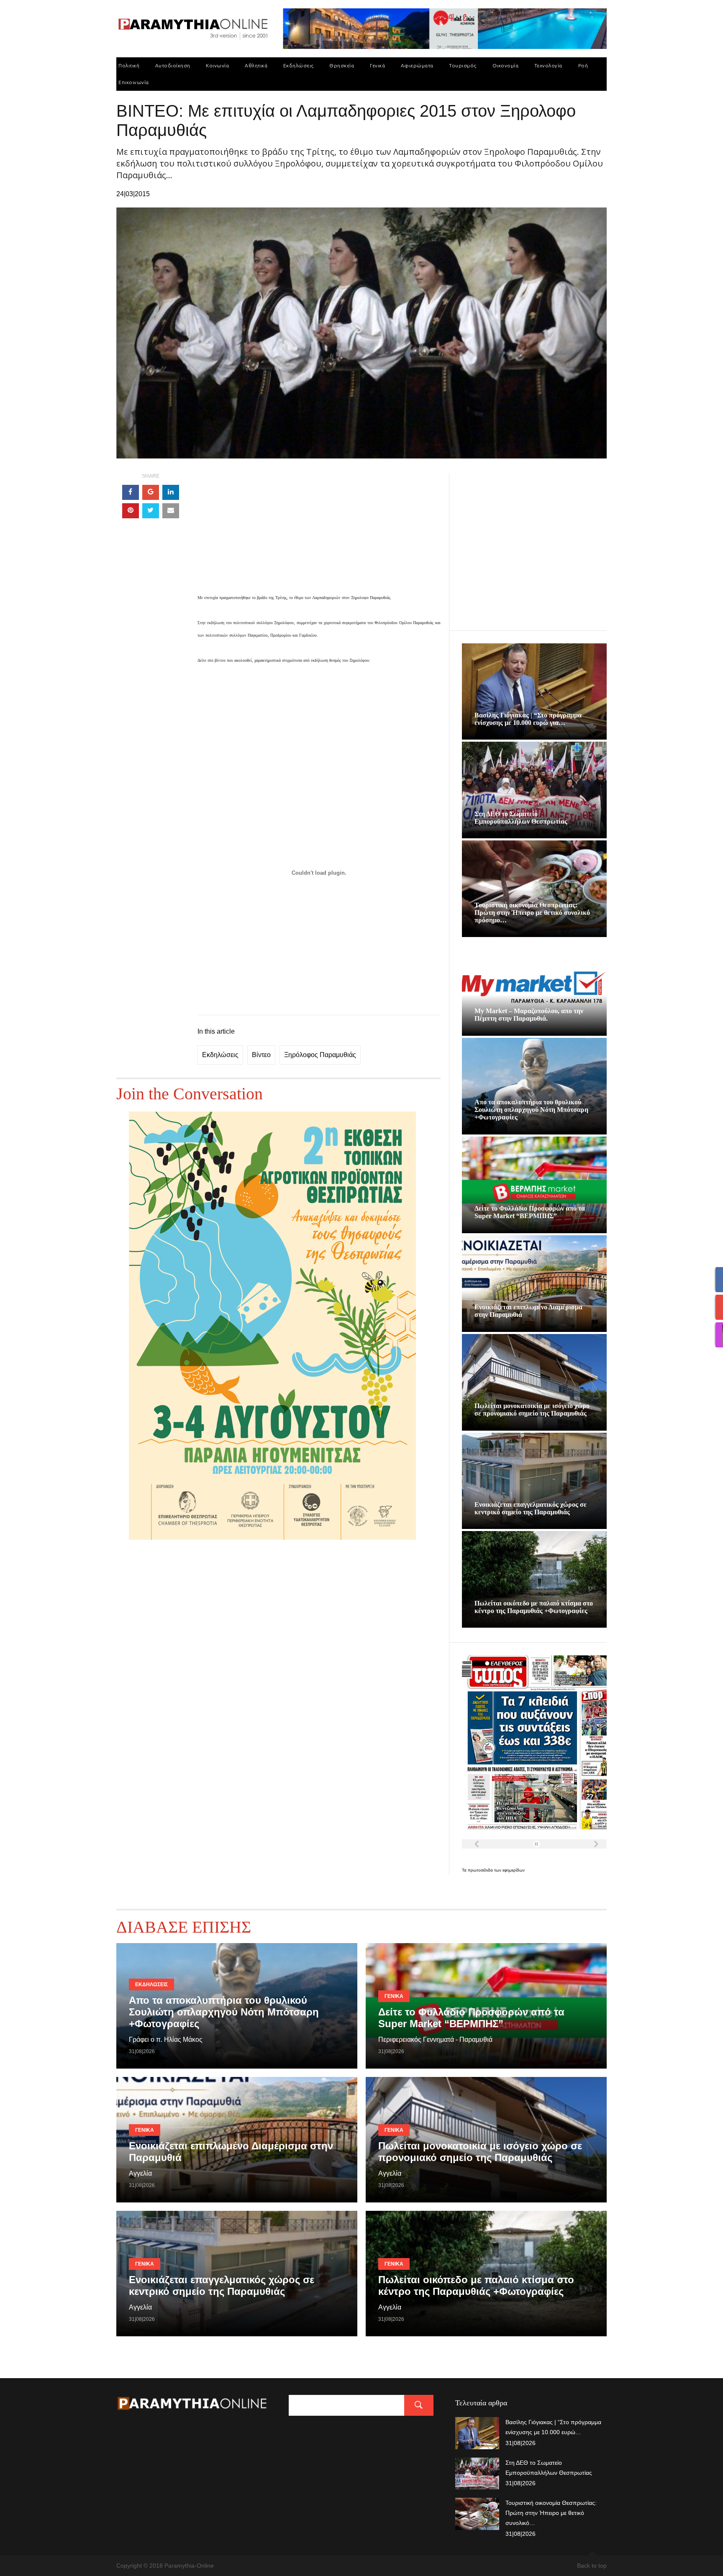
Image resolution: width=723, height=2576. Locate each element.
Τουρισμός (463, 65)
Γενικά (377, 65)
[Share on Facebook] (131, 492)
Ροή (583, 65)
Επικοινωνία (134, 82)
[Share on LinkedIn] (171, 492)
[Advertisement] (319, 532)
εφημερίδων (514, 1870)
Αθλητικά (256, 65)
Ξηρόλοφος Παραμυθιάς (320, 1055)
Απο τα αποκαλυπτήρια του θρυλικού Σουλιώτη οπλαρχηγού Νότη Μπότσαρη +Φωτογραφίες (531, 1110)
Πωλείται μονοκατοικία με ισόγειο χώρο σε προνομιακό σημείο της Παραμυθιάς (532, 1410)
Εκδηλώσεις (299, 65)
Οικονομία (506, 65)
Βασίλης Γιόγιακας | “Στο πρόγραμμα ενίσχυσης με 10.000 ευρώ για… (528, 719)
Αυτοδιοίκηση (173, 65)
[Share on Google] (151, 492)
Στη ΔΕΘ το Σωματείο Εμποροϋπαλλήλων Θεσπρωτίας (521, 818)
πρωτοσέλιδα (481, 1870)
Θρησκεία (342, 65)
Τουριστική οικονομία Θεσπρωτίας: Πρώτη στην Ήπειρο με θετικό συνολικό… (551, 2513)
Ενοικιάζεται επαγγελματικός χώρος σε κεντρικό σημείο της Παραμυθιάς (531, 1508)
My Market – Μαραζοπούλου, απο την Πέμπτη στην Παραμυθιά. (529, 1015)
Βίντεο (261, 1055)
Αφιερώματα (417, 65)
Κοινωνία (217, 65)
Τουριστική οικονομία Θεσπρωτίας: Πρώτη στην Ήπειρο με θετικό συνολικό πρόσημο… (532, 913)
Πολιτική (129, 65)
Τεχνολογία (548, 65)
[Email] (171, 511)
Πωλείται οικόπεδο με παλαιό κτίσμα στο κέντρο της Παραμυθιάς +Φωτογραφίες (534, 1607)
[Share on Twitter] (151, 511)
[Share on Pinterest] (131, 511)
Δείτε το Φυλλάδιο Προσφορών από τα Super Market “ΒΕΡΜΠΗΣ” (530, 1212)
